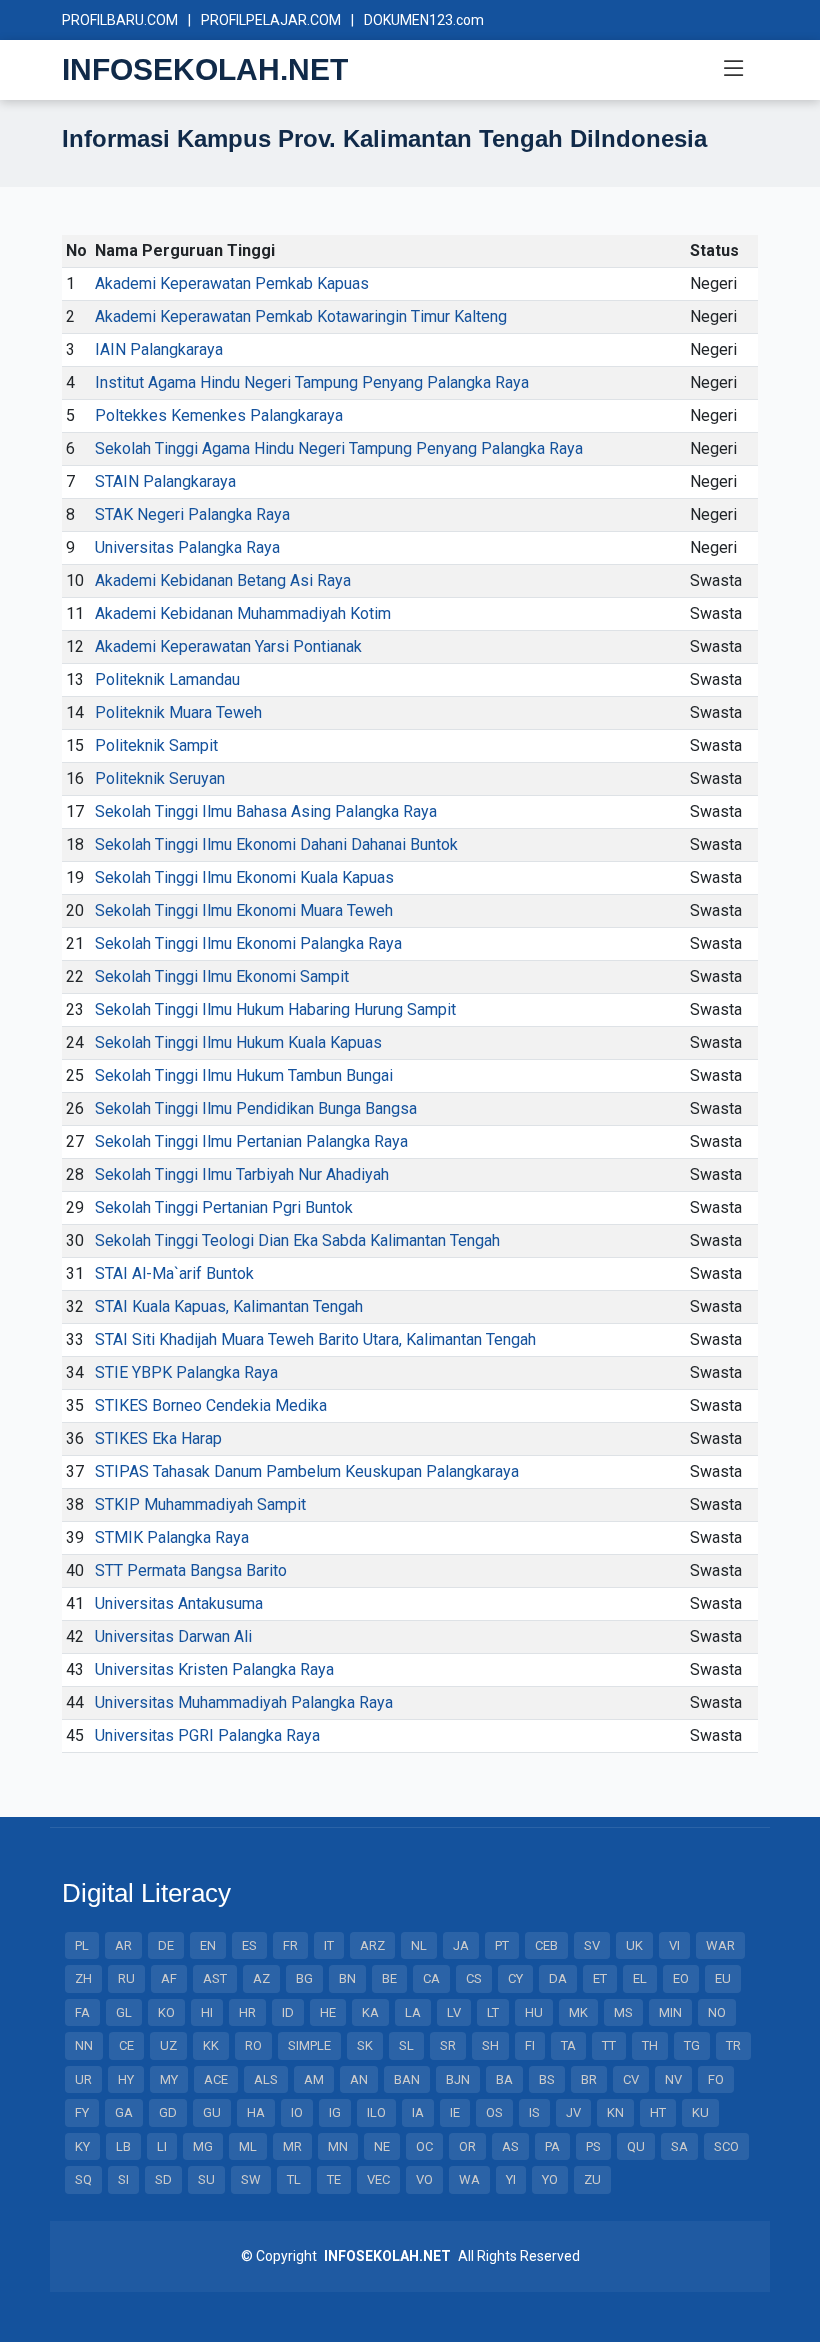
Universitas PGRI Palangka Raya (207, 1735)
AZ (261, 1978)
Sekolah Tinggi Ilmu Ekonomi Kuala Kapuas (244, 877)
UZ (168, 2045)
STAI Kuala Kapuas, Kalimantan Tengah (229, 1306)
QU (636, 2146)
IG (335, 2112)
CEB (546, 1945)
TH (650, 2045)
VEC (378, 2179)
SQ (83, 2179)
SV (592, 1945)
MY (169, 2079)
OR (467, 2146)
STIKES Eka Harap (158, 1438)
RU (126, 1978)
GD (168, 2112)
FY (82, 2112)
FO (716, 2079)
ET (600, 1978)
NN (84, 2045)
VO (424, 2179)
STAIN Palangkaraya (165, 481)
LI (162, 2146)
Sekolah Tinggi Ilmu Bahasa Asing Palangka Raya (266, 811)
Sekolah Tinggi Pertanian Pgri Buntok (224, 1207)
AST (215, 1978)
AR (123, 1945)
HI (207, 2012)
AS (510, 2146)
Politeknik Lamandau (167, 679)
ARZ (372, 1945)
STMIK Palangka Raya (172, 1537)
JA (461, 1945)
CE (126, 2045)
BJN (458, 2079)
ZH (83, 1978)
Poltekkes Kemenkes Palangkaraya (219, 415)
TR (733, 2045)
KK (211, 2045)
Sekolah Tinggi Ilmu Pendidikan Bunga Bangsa (256, 1108)
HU (534, 2012)
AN (359, 2079)
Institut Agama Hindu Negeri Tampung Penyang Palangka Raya (312, 382)
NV (673, 2079)
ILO (376, 2112)
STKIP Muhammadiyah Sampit (200, 1504)
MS (623, 2012)
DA (558, 1978)
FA (82, 2012)
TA (568, 2045)
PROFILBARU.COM (120, 20)
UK (634, 1945)
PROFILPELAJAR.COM (271, 20)
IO (297, 2112)
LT (493, 2012)
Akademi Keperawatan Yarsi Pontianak (228, 646)
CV (631, 2079)
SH (490, 2045)
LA (413, 2012)
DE (166, 1945)
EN (208, 1945)
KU (700, 2112)
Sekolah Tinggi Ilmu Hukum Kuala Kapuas (238, 1042)
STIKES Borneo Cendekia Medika (211, 1405)
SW (251, 2179)
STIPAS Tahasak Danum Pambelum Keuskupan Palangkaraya (307, 1471)
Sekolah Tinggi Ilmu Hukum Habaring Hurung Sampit (275, 1009)
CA (431, 1978)
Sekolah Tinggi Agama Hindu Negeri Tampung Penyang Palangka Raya (339, 448)
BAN (407, 2079)
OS (494, 2112)
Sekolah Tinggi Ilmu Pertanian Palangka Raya (251, 1141)
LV (454, 2012)
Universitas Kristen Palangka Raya (214, 1669)
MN (338, 2146)
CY (515, 1978)
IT (329, 1945)
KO (166, 2012)
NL (419, 1945)
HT (658, 2112)
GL (124, 2012)
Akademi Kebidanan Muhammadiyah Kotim (243, 613)
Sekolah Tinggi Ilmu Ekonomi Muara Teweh (244, 910)
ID (288, 2012)
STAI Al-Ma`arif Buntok (174, 1273)
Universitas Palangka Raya (187, 547)
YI (511, 2179)
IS (534, 2112)
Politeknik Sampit (156, 745)
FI (530, 2045)
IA (418, 2112)
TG (692, 2045)
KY (82, 2146)
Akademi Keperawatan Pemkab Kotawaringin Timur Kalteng (301, 316)
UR (83, 2079)
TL (294, 2179)
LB (123, 2146)
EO (681, 1978)
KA (370, 2012)
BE (389, 1978)
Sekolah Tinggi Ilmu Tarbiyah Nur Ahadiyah (242, 1174)
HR (247, 2012)
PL (82, 1945)
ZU (592, 2179)
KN (615, 2112)
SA (679, 2146)
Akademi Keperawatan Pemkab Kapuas (232, 283)
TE (334, 2179)
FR (290, 1945)
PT (502, 1945)
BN (347, 1978)
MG (203, 2146)
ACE (216, 2079)
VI (674, 1945)
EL (640, 1978)
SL (406, 2045)
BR (589, 2079)
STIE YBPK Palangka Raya (186, 1372)
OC (424, 2146)
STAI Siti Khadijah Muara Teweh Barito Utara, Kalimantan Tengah (315, 1339)
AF (169, 1978)
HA (256, 2112)
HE (328, 2012)
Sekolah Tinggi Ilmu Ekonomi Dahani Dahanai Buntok (276, 844)
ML (248, 2146)
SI (123, 2179)
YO (550, 2179)
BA (504, 2079)
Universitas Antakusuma (179, 1603)
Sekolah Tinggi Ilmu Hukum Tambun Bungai (244, 1075)
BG (304, 1978)
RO (253, 2045)
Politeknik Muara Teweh (178, 712)
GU (212, 2112)
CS (474, 1978)
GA (124, 2112)
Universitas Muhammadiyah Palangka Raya (244, 1702)
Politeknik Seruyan (160, 778)
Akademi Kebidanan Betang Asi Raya (223, 580)
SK (365, 2045)
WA (469, 2179)
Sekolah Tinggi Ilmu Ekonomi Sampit (222, 976)
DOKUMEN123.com (424, 20)
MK (578, 2012)
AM (314, 2079)
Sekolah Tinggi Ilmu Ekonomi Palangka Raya (248, 943)
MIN (670, 2012)
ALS (266, 2079)
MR (292, 2146)
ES (249, 1945)
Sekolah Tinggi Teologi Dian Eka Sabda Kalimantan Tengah (297, 1240)
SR (448, 2045)
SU (206, 2179)
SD (163, 2179)
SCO (726, 2146)
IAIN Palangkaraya (159, 349)
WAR (720, 1945)
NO (717, 2012)
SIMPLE (309, 2045)
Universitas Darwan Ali (173, 1636)
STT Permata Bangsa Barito (191, 1570)
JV (573, 2112)
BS (547, 2079)
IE (455, 2112)
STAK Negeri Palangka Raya (192, 514)
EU (723, 1978)
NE (382, 2146)
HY (126, 2079)
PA (552, 2146)
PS (593, 2146)
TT (609, 2045)
